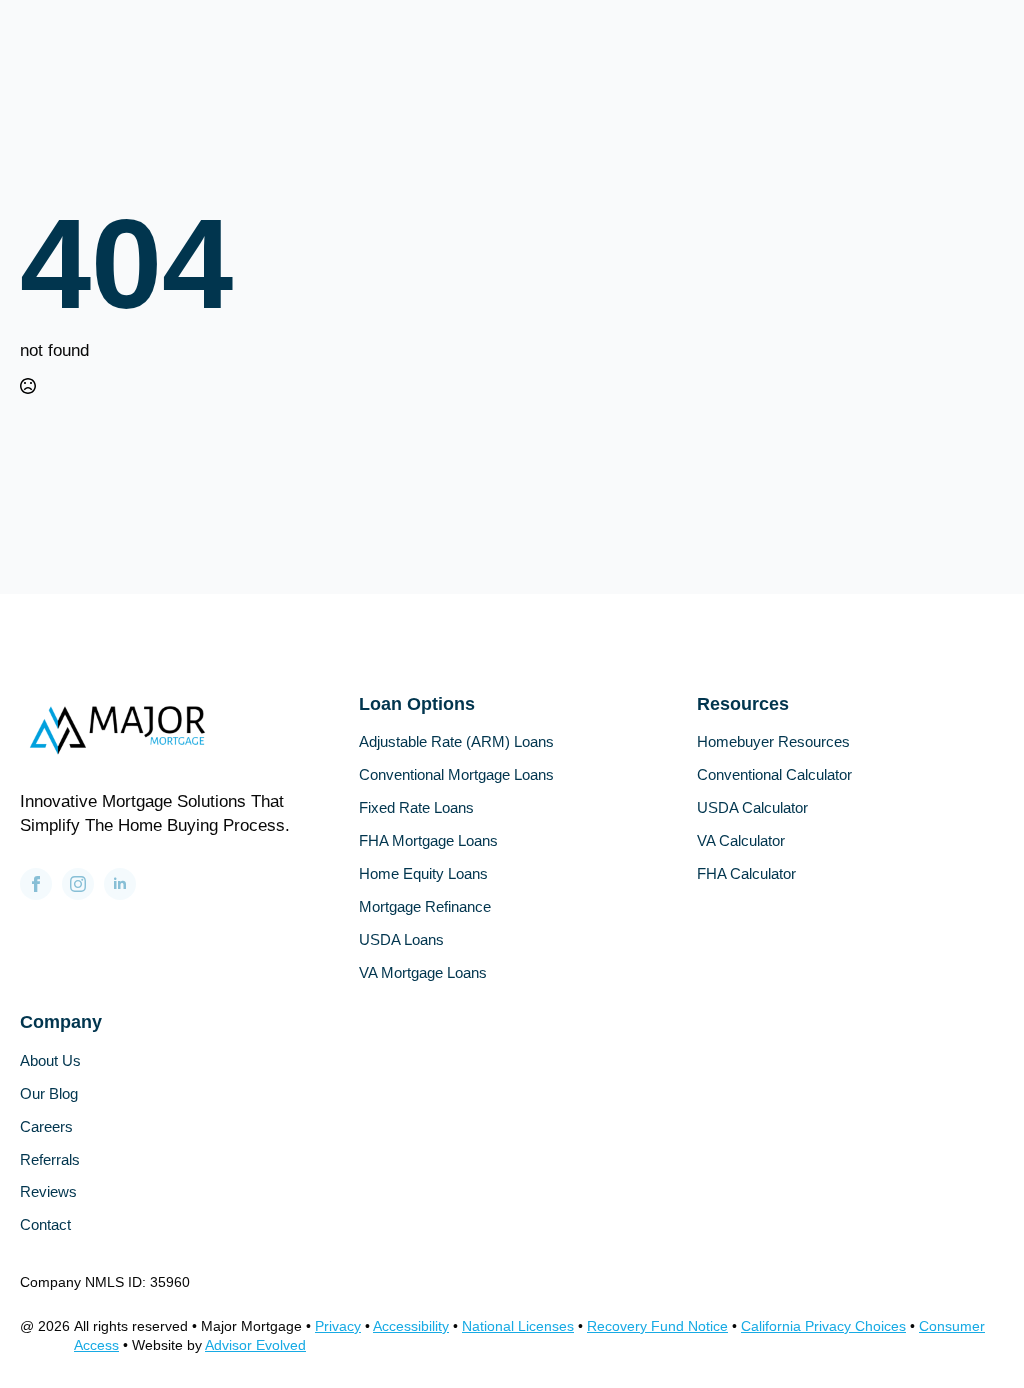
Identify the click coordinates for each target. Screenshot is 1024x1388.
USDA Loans (401, 940)
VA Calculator (741, 841)
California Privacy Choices (823, 1326)
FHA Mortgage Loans (428, 841)
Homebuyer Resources (773, 742)
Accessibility (411, 1326)
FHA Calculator (746, 874)
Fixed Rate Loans (416, 808)
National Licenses (518, 1326)
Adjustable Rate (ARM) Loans (456, 742)
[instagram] (78, 884)
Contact (45, 1225)
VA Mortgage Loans (423, 973)
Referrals (50, 1160)
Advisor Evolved (255, 1345)
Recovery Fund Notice (657, 1326)
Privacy (338, 1326)
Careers (46, 1127)
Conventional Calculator (774, 775)
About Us (50, 1061)
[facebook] (36, 884)
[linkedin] (120, 884)
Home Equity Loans (423, 874)
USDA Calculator (752, 808)
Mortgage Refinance (425, 907)
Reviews (48, 1192)
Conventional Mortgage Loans (456, 775)
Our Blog (49, 1094)
